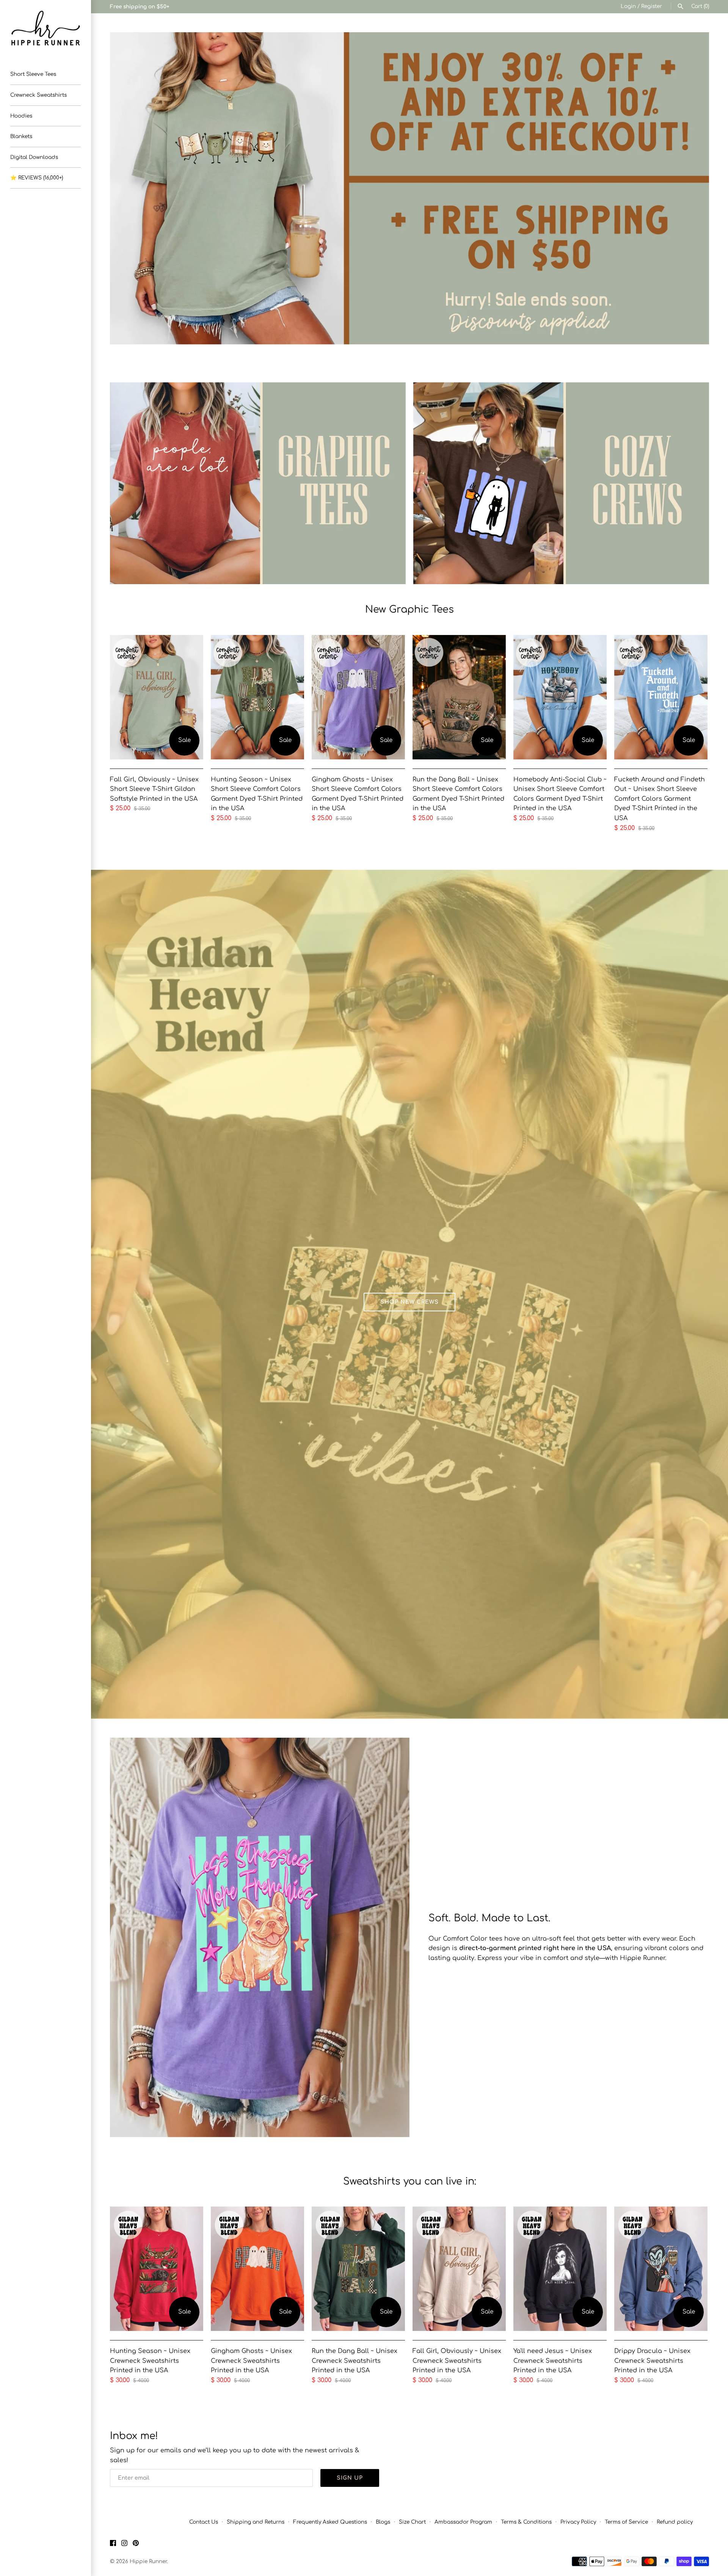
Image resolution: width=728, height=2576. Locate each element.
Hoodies (21, 116)
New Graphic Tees (409, 609)
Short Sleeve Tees (33, 74)
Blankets (21, 136)
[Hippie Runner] (45, 28)
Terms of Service (626, 2522)
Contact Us (204, 2522)
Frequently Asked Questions (330, 2522)
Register (652, 6)
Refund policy (675, 2522)
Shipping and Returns (256, 2522)
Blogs (383, 2522)
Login (628, 6)
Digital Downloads (34, 157)
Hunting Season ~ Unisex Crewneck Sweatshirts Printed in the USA (150, 2361)
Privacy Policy (578, 2522)
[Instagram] (124, 2545)
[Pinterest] (136, 2545)
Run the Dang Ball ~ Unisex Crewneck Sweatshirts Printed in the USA (355, 2361)
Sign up (350, 2478)
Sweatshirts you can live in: (410, 2181)
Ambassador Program (463, 2522)
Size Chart (412, 2522)
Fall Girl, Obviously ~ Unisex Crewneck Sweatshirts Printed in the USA (457, 2361)
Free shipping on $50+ (140, 7)
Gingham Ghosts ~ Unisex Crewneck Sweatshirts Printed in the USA (251, 2361)
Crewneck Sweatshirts (38, 95)
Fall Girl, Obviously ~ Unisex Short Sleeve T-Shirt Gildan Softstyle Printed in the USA (154, 789)
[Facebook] (113, 2545)
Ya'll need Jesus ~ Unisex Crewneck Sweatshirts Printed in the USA (553, 2361)
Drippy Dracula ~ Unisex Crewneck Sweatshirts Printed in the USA (652, 2361)
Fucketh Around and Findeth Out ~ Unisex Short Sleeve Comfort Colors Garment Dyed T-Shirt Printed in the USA (660, 799)
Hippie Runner (148, 2561)
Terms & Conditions (526, 2522)
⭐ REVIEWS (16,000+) (37, 178)
